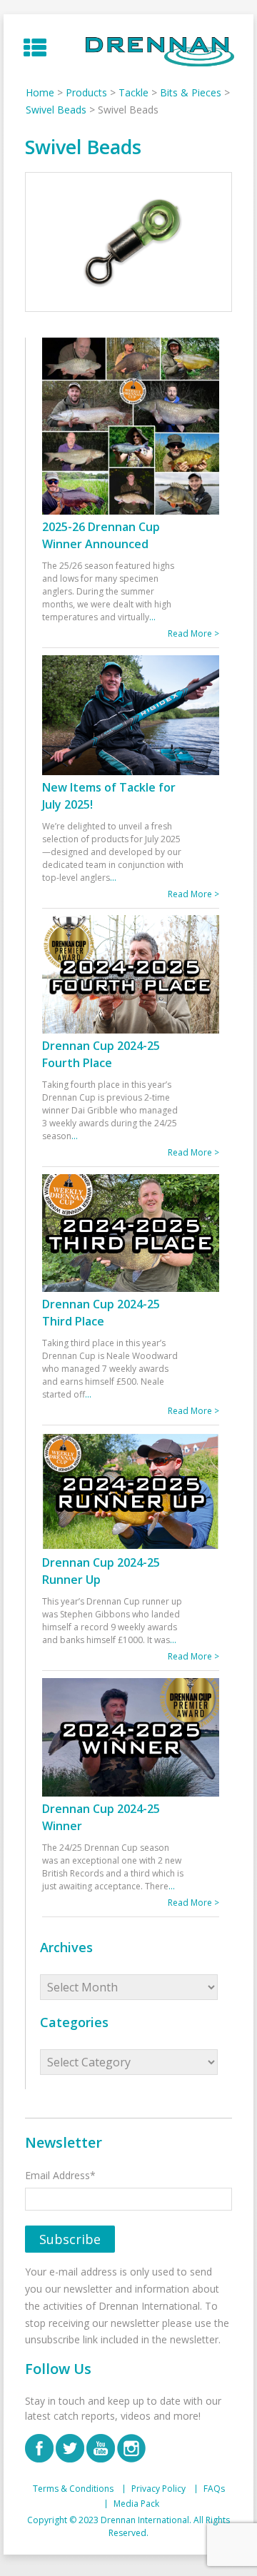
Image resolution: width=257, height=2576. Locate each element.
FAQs (214, 2489)
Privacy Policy (158, 2489)
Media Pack (136, 2504)
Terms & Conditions (73, 2489)
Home (40, 92)
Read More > (193, 633)
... (152, 617)
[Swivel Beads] (128, 242)
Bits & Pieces (191, 92)
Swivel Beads (56, 110)
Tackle (133, 92)
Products (86, 92)
